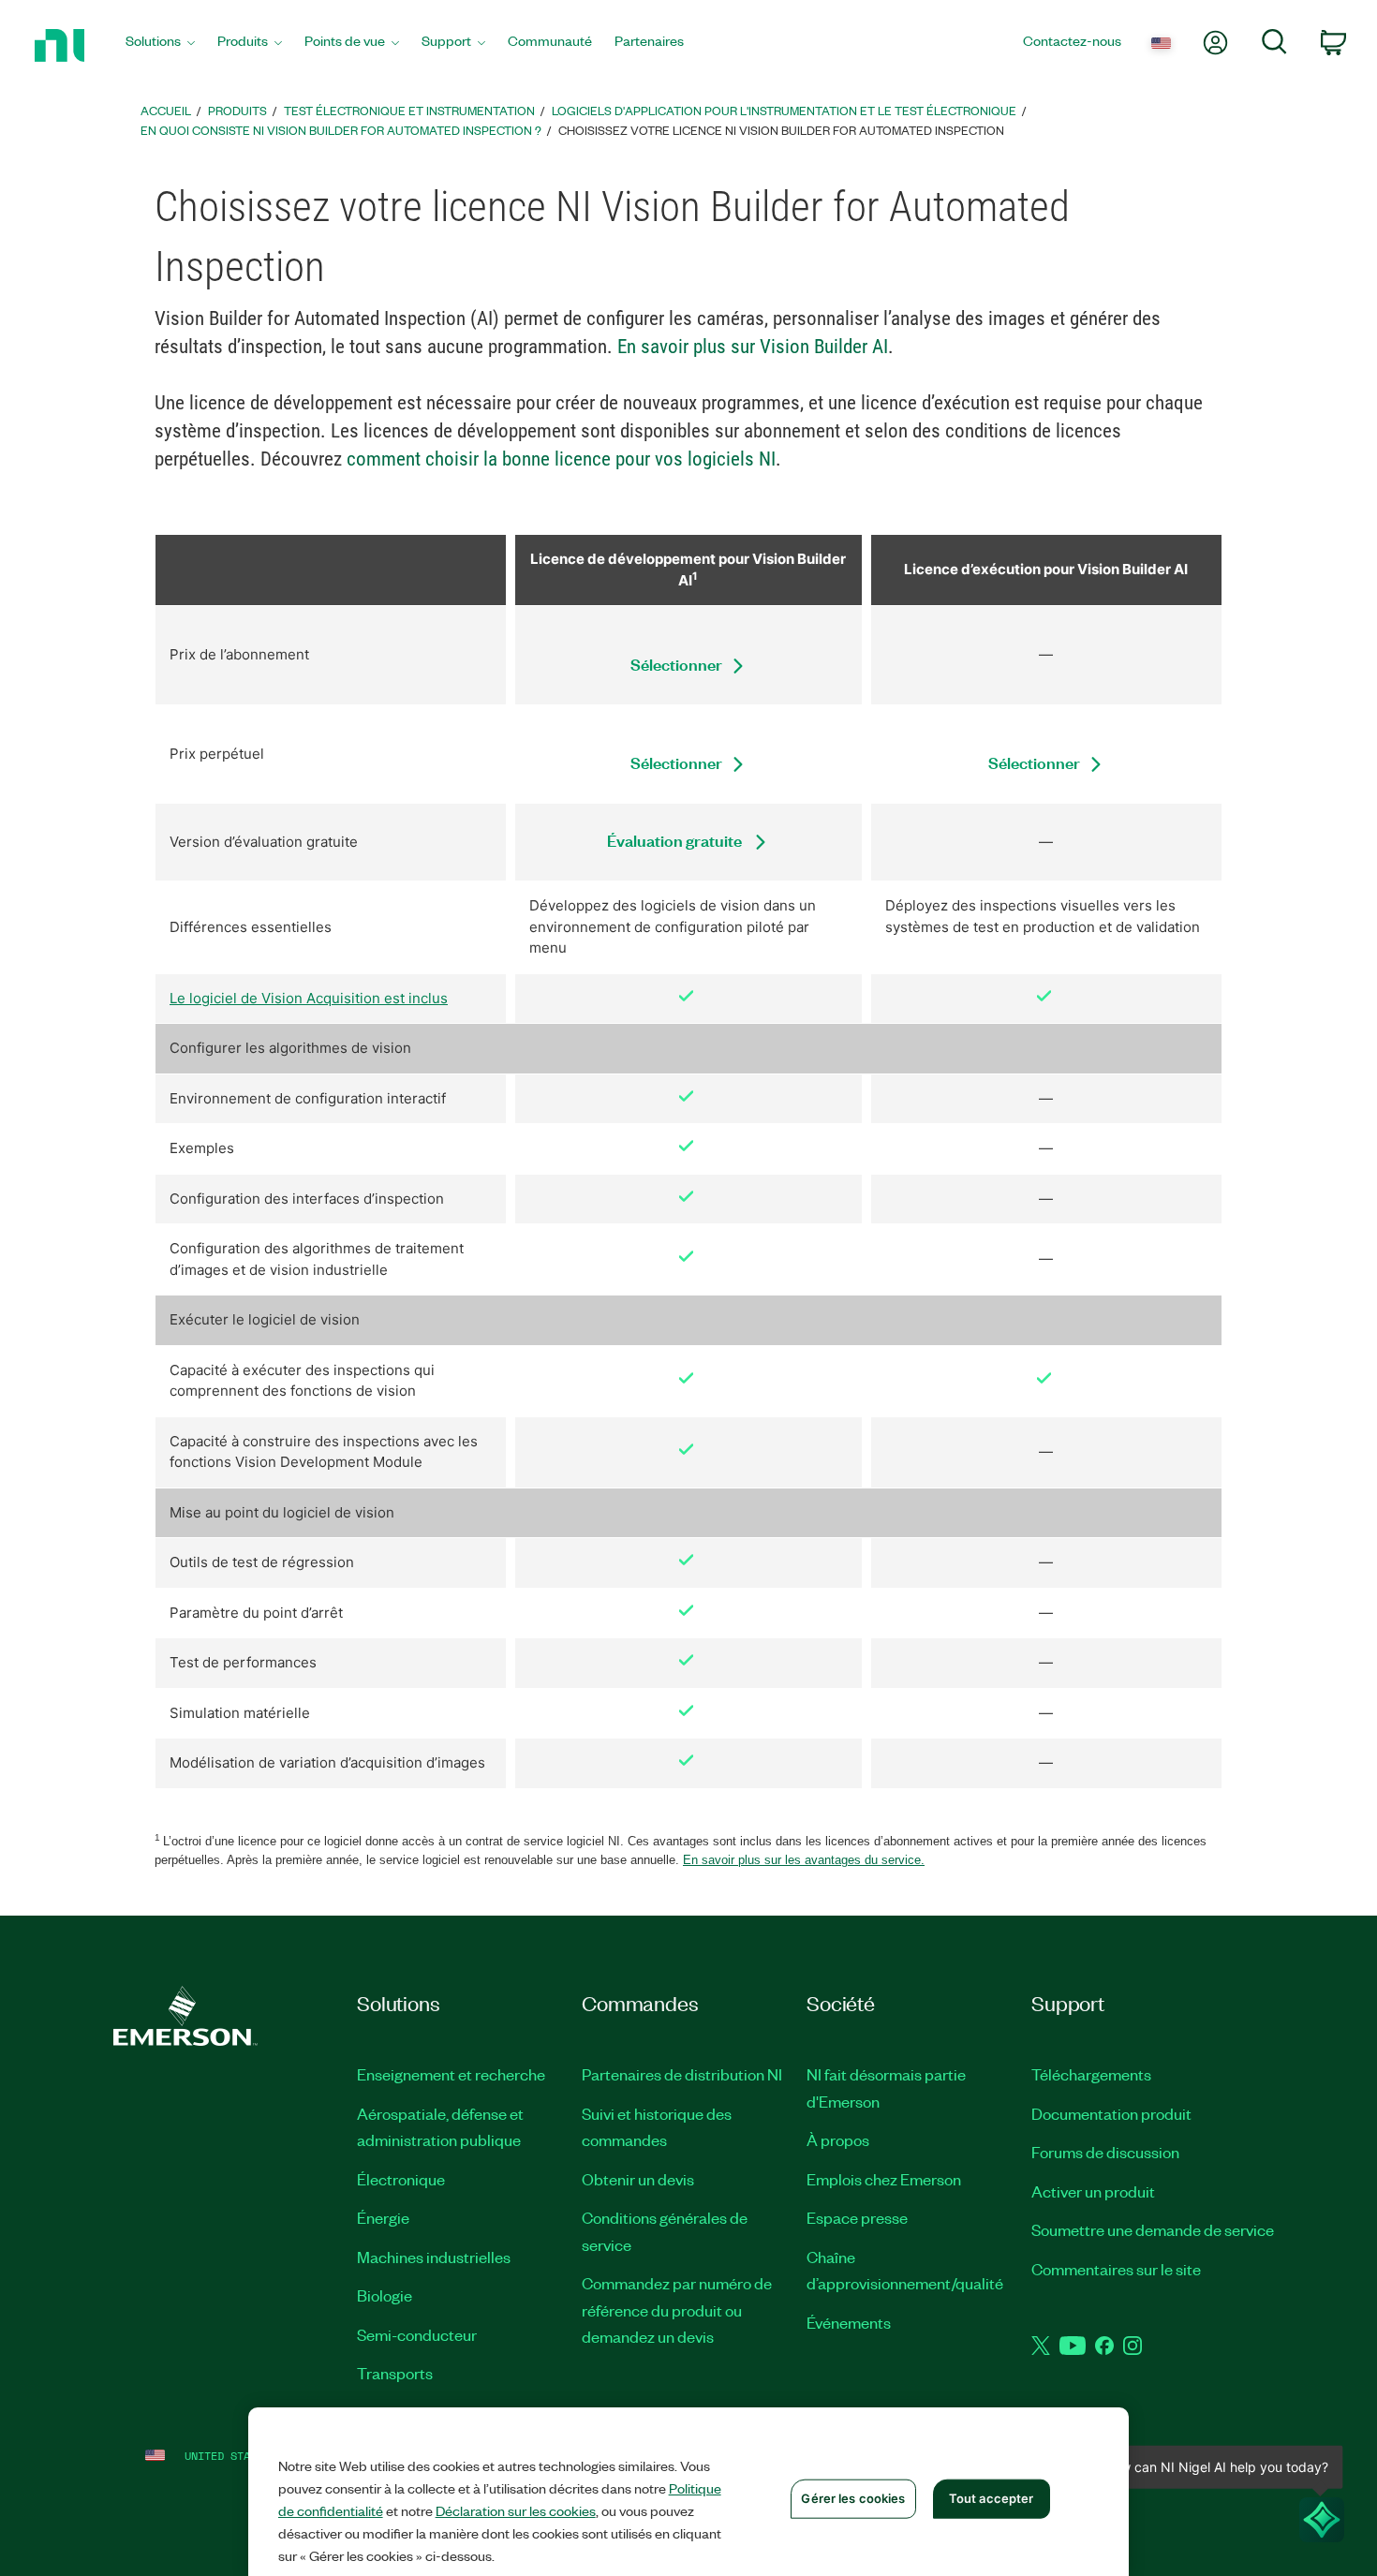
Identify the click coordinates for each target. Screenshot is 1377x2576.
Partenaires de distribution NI (682, 2074)
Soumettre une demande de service (1153, 2229)
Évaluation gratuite (676, 840)
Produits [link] (237, 110)
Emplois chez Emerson (884, 2179)
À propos (838, 2139)
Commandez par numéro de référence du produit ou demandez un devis (677, 2310)
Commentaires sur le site (1116, 2269)
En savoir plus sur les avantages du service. (804, 1860)
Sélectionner (676, 664)
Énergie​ (383, 2217)
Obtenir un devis (638, 2179)
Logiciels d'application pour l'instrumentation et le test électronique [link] (784, 110)
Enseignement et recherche (451, 2074)
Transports (395, 2373)
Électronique (401, 2179)
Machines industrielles (434, 2257)
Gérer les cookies (853, 2498)
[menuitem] (160, 45)
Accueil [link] (166, 110)
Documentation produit (1111, 2113)
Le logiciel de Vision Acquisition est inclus (309, 998)
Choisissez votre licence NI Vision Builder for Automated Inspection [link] (781, 130)
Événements (849, 2322)
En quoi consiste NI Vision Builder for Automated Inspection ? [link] (341, 130)
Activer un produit (1093, 2191)
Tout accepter (992, 2498)
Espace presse (857, 2217)
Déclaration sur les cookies (516, 2510)
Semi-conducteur (417, 2334)
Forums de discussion (1105, 2152)
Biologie (385, 2295)
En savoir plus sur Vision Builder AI (753, 347)
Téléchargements (1091, 2074)
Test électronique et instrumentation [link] (409, 110)
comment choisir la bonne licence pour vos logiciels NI (561, 459)
